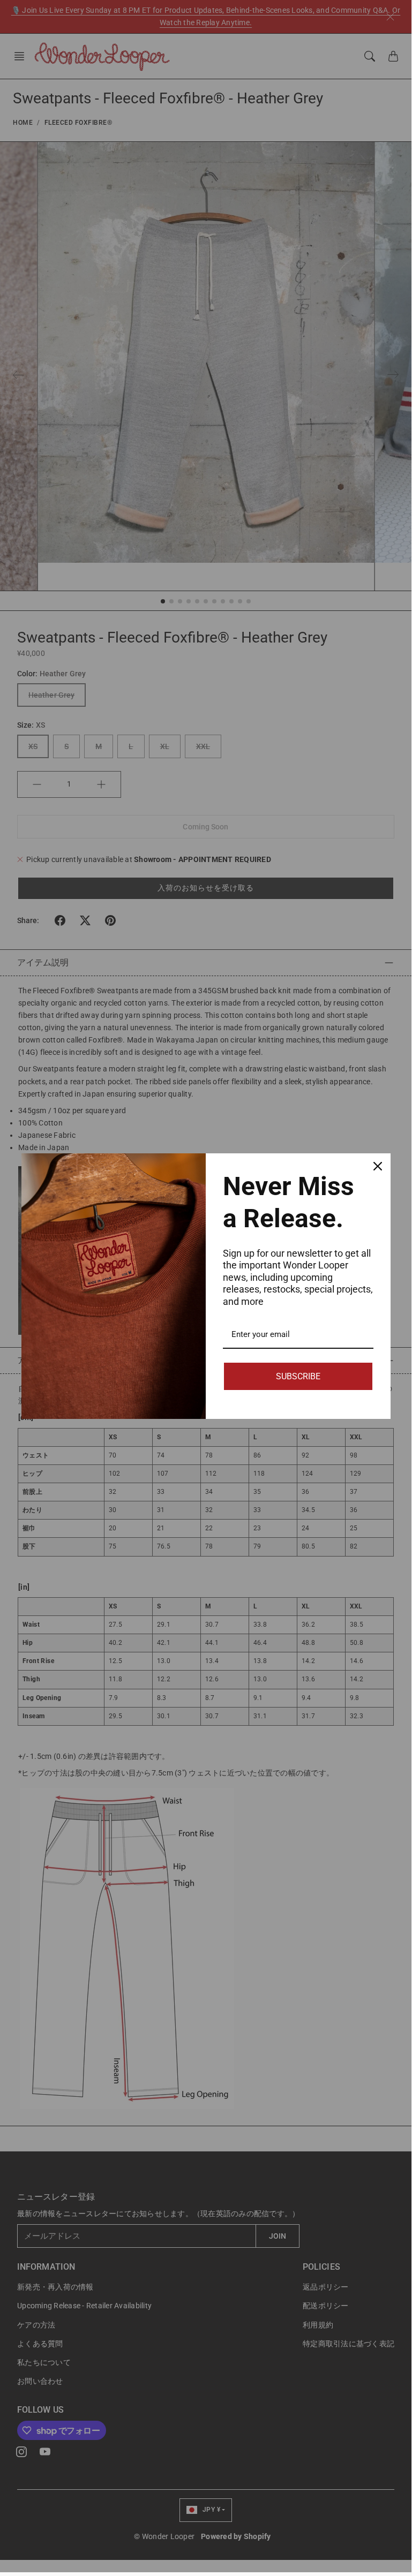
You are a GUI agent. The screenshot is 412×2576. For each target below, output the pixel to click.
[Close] (378, 1166)
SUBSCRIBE (298, 1376)
